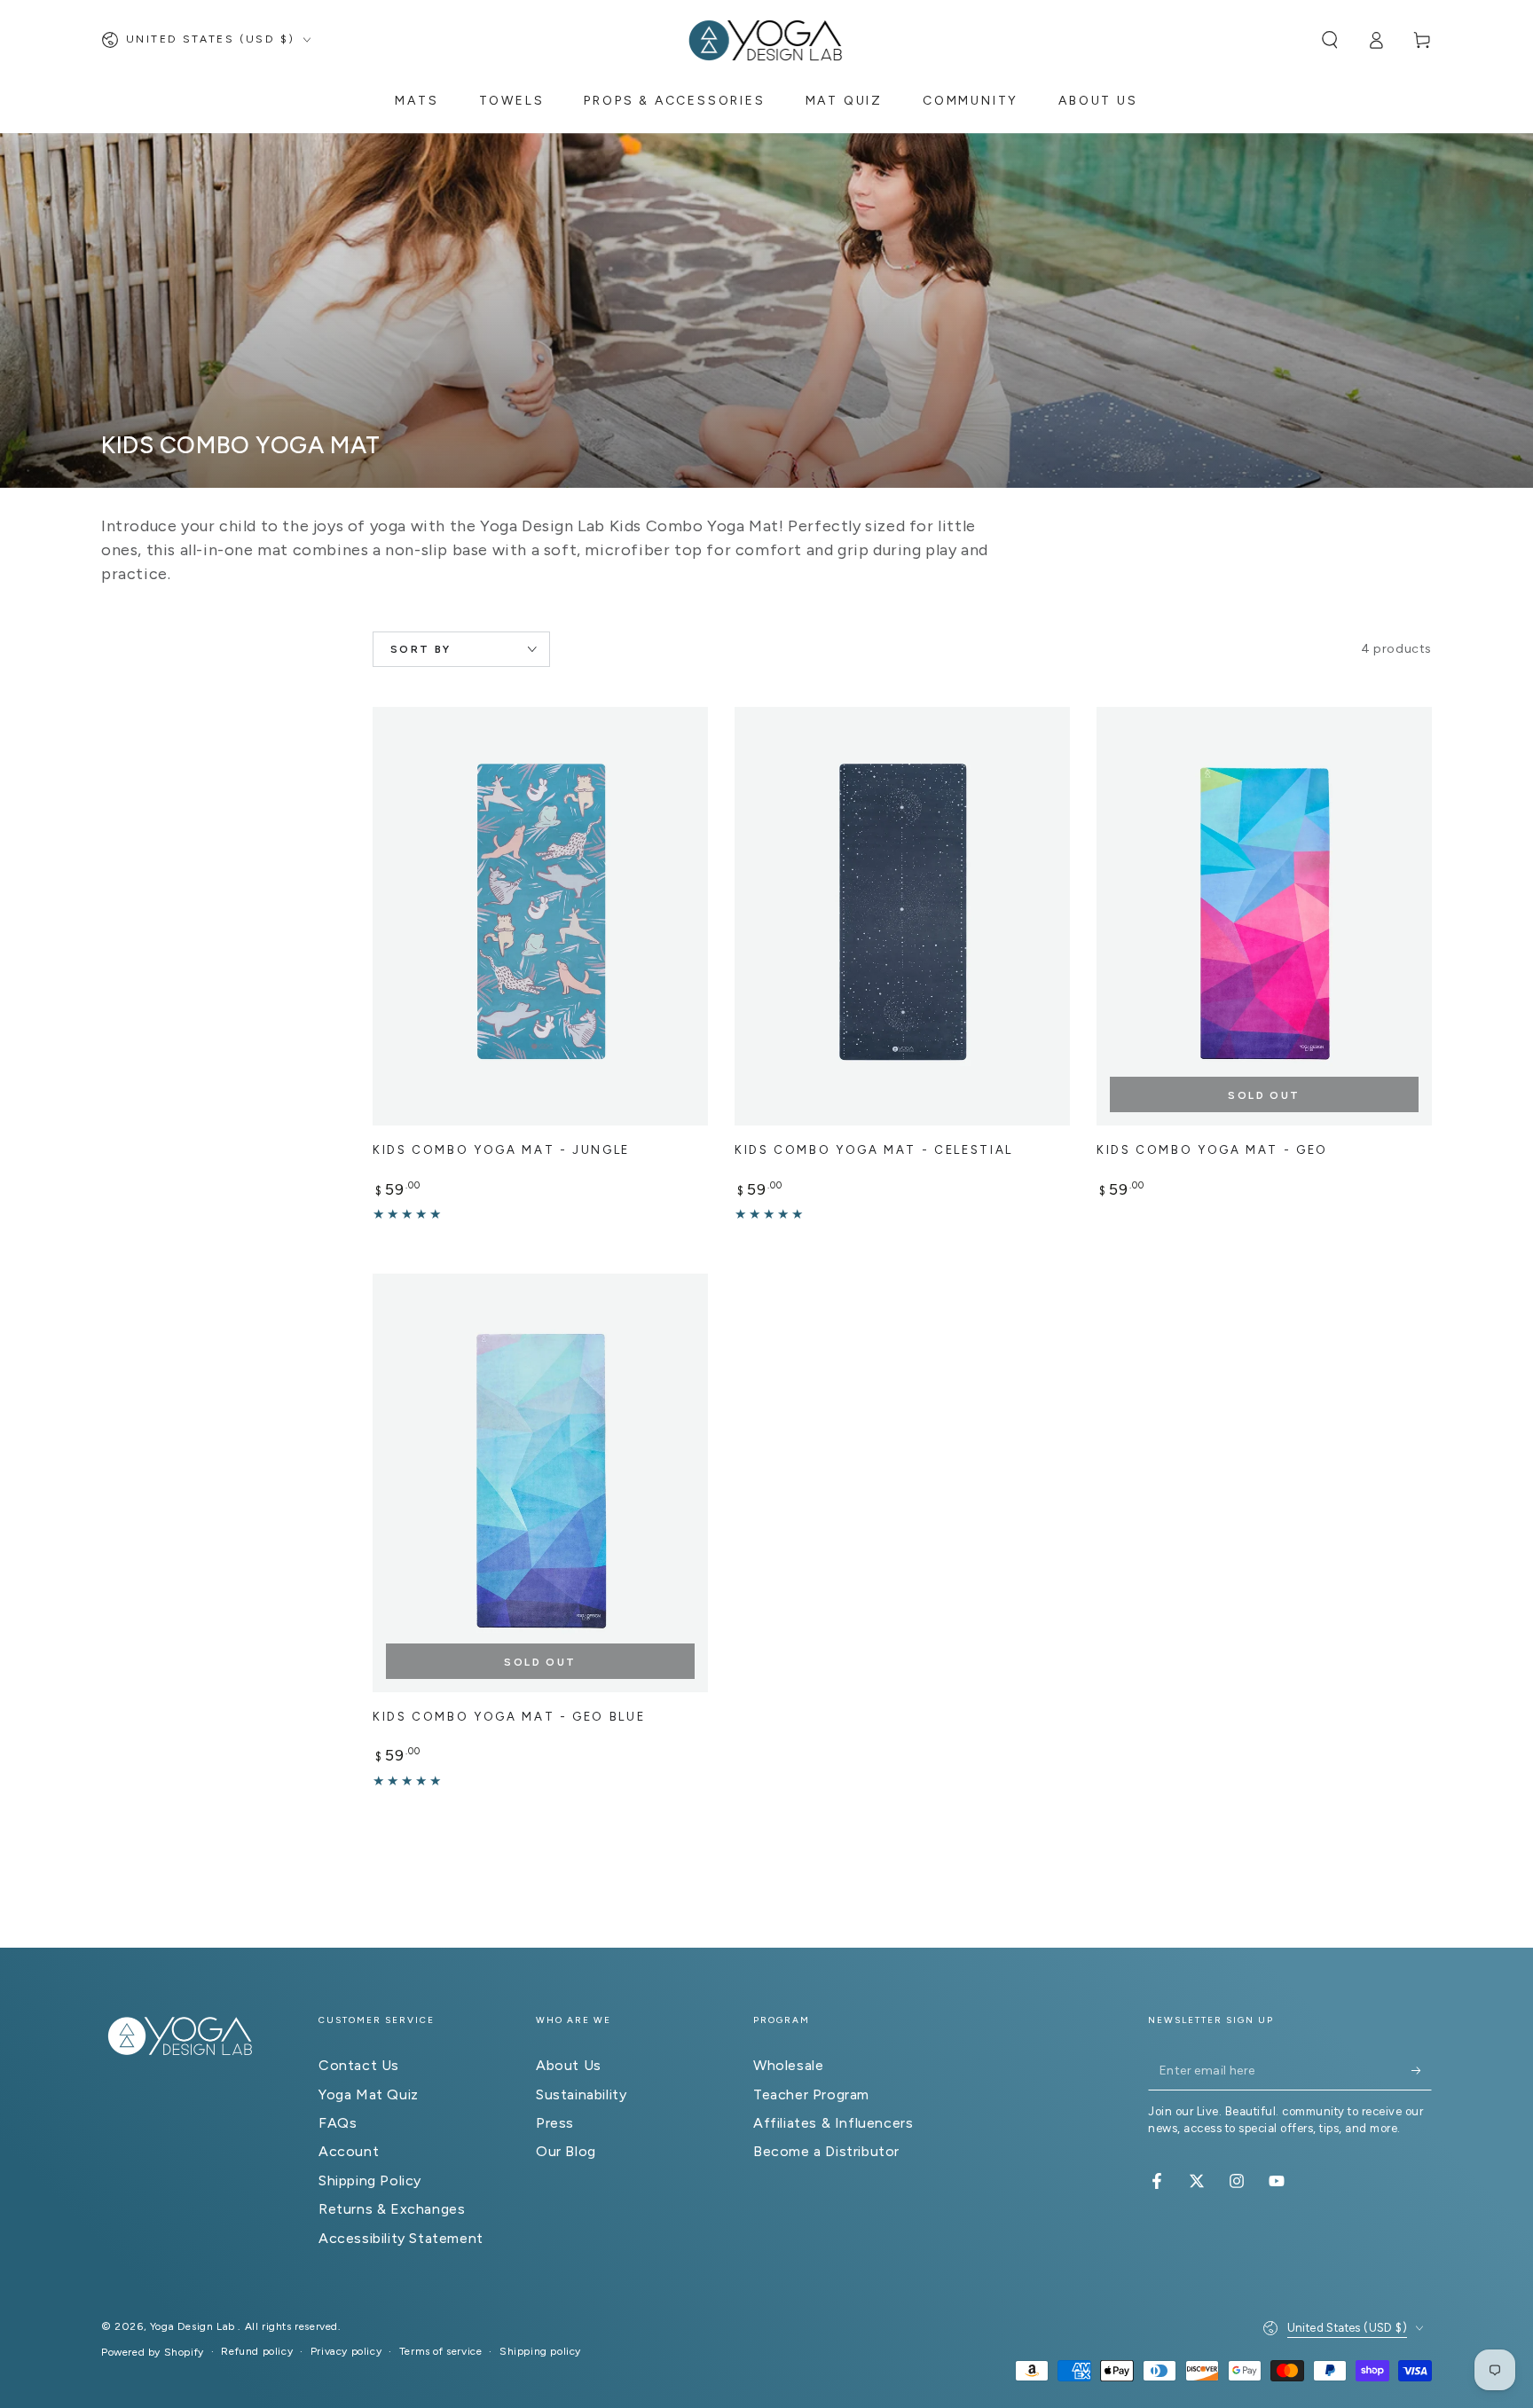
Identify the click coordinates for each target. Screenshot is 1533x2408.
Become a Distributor (826, 2151)
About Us (569, 2065)
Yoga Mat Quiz (369, 2094)
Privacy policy (346, 2351)
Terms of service (441, 2351)
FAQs (338, 2123)
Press (555, 2123)
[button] (1330, 40)
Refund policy (257, 2351)
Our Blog (566, 2151)
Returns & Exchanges (392, 2209)
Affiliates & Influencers (833, 2123)
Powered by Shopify (153, 2352)
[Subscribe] (1422, 2070)
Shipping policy (540, 2351)
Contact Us (359, 2065)
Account (349, 2151)
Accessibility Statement (401, 2238)
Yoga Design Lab (194, 2326)
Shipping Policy (370, 2181)
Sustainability (581, 2094)
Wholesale (788, 2065)
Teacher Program (811, 2094)
